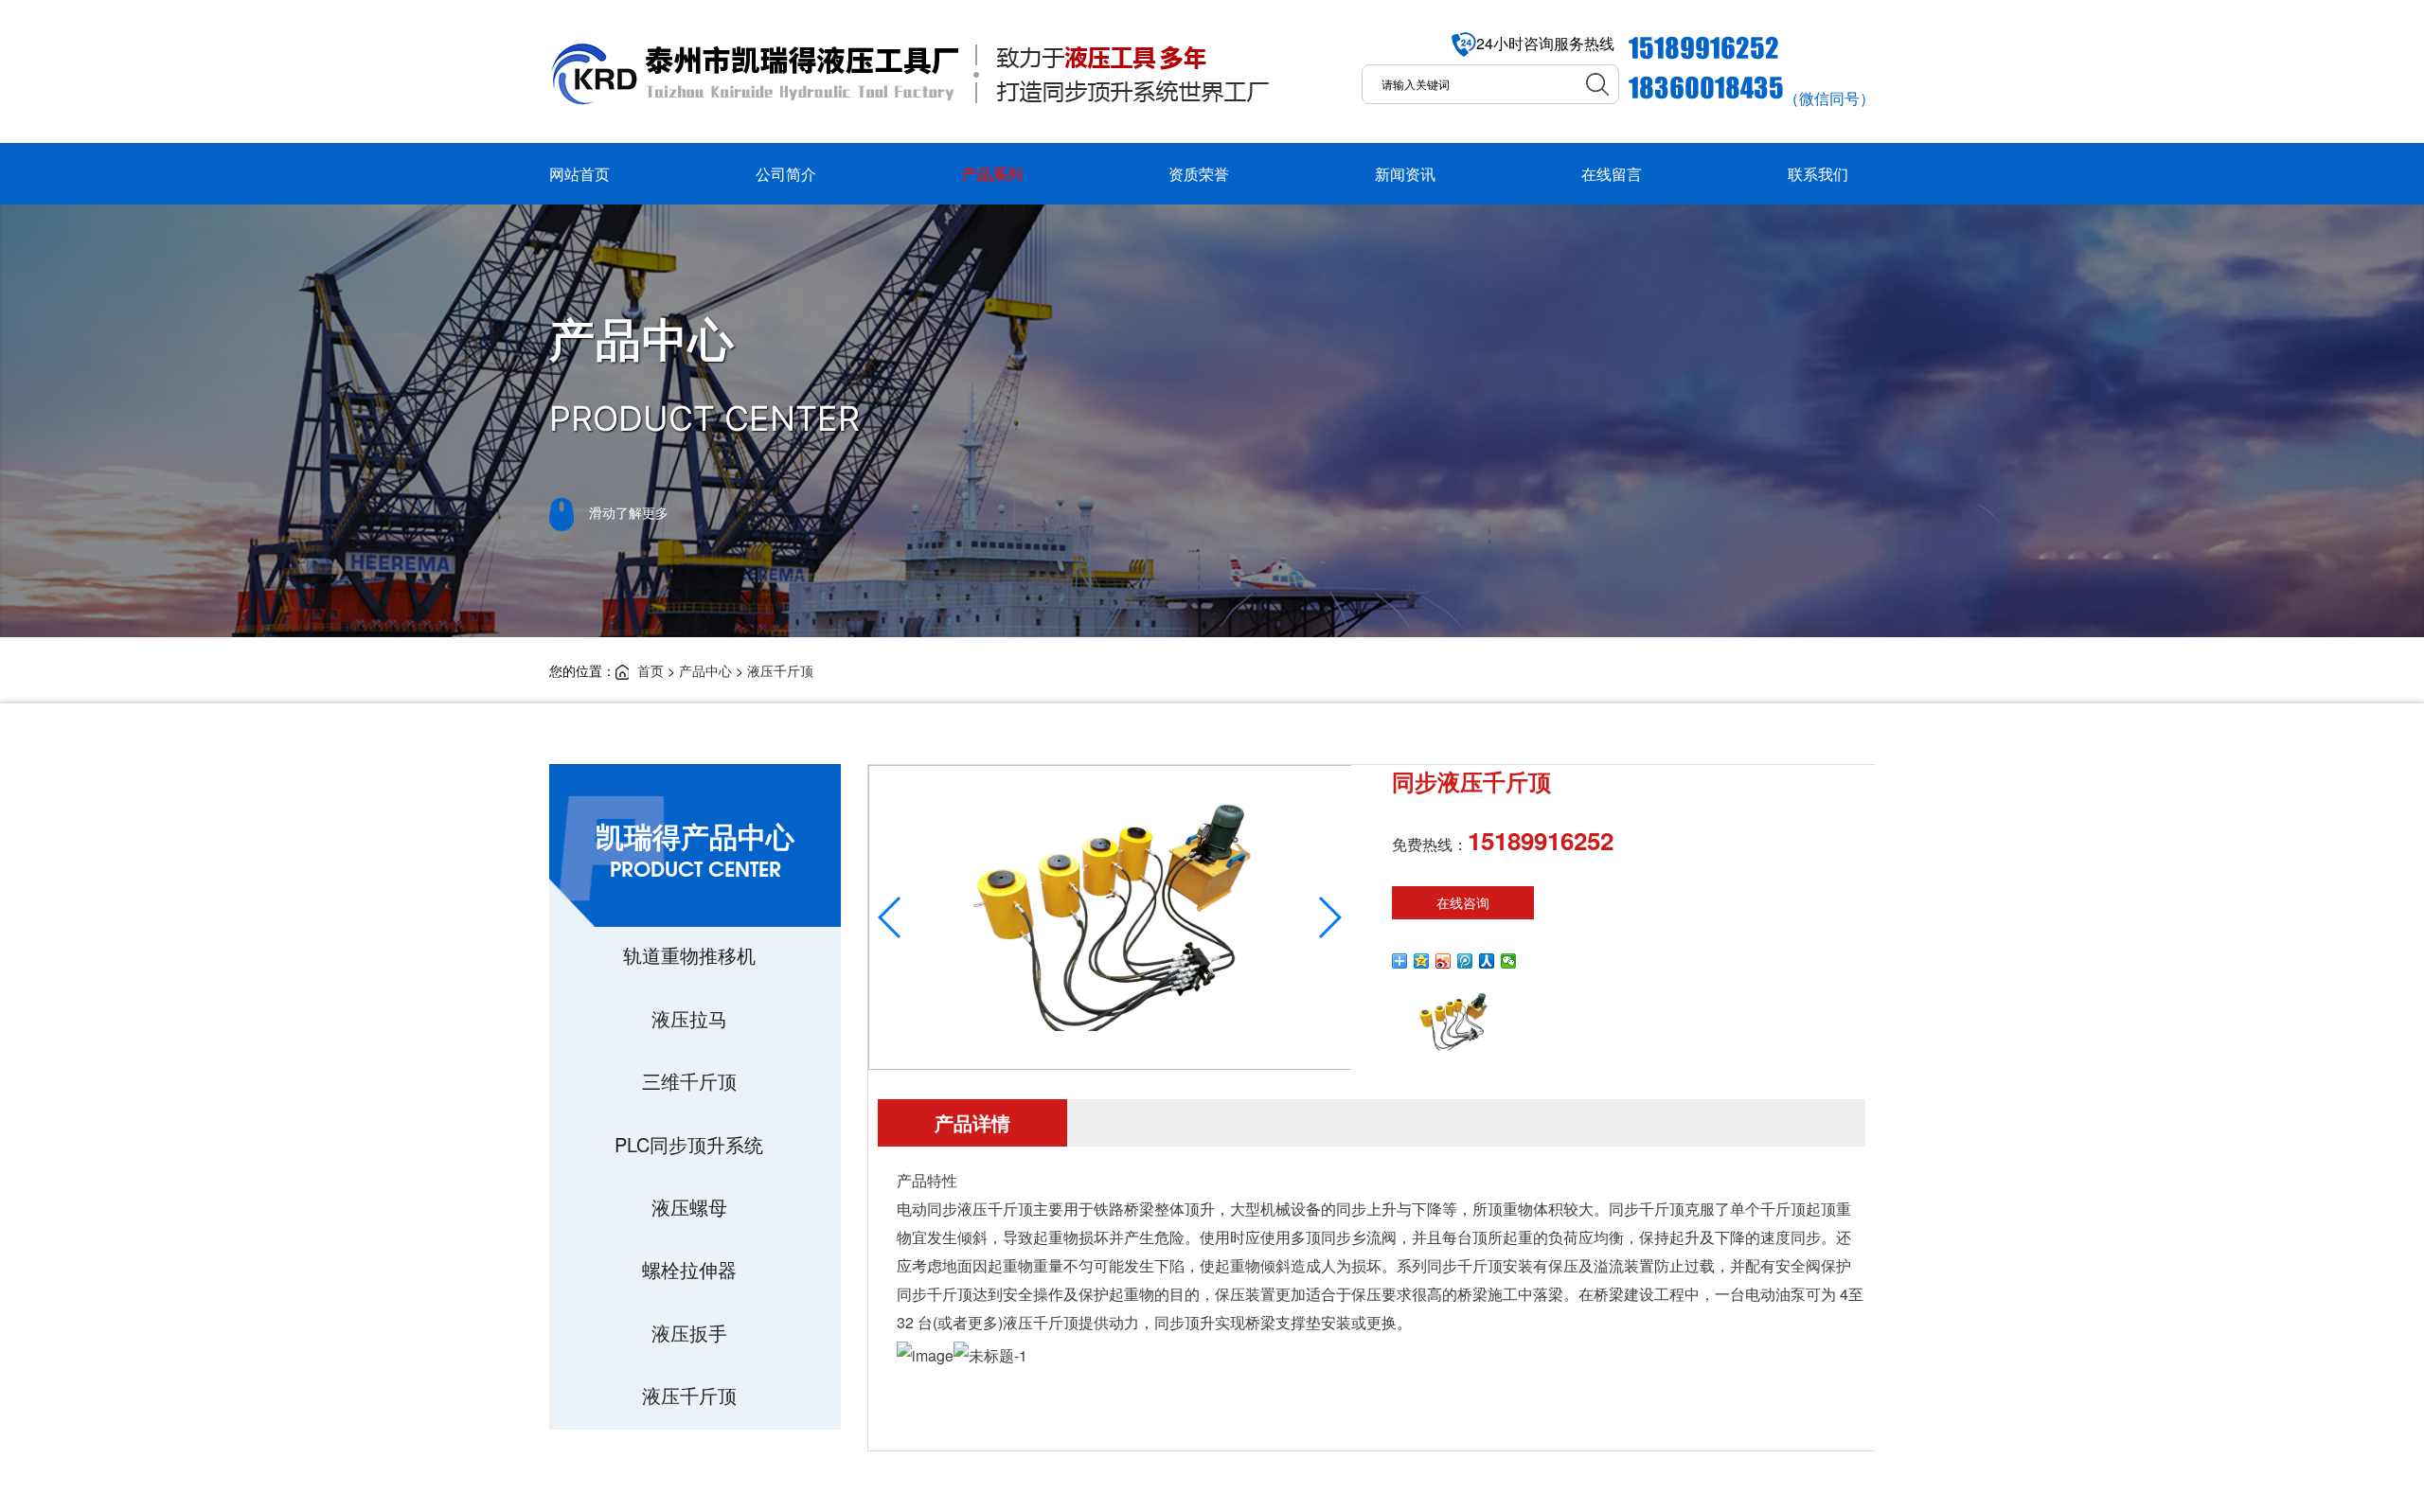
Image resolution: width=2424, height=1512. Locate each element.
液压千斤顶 (780, 670)
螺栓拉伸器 (689, 1269)
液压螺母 (689, 1207)
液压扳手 (689, 1333)
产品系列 (992, 174)
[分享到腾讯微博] (1465, 961)
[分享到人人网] (1487, 961)
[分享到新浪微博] (1444, 961)
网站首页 (579, 174)
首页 (651, 670)
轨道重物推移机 (689, 955)
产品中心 (705, 670)
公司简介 (786, 174)
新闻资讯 (1405, 174)
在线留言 (1612, 174)
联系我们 (1818, 174)
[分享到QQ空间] (1422, 961)
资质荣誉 (1199, 174)
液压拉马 (689, 1018)
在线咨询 (1463, 902)
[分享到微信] (1509, 961)
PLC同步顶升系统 (689, 1144)
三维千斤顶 (689, 1081)
